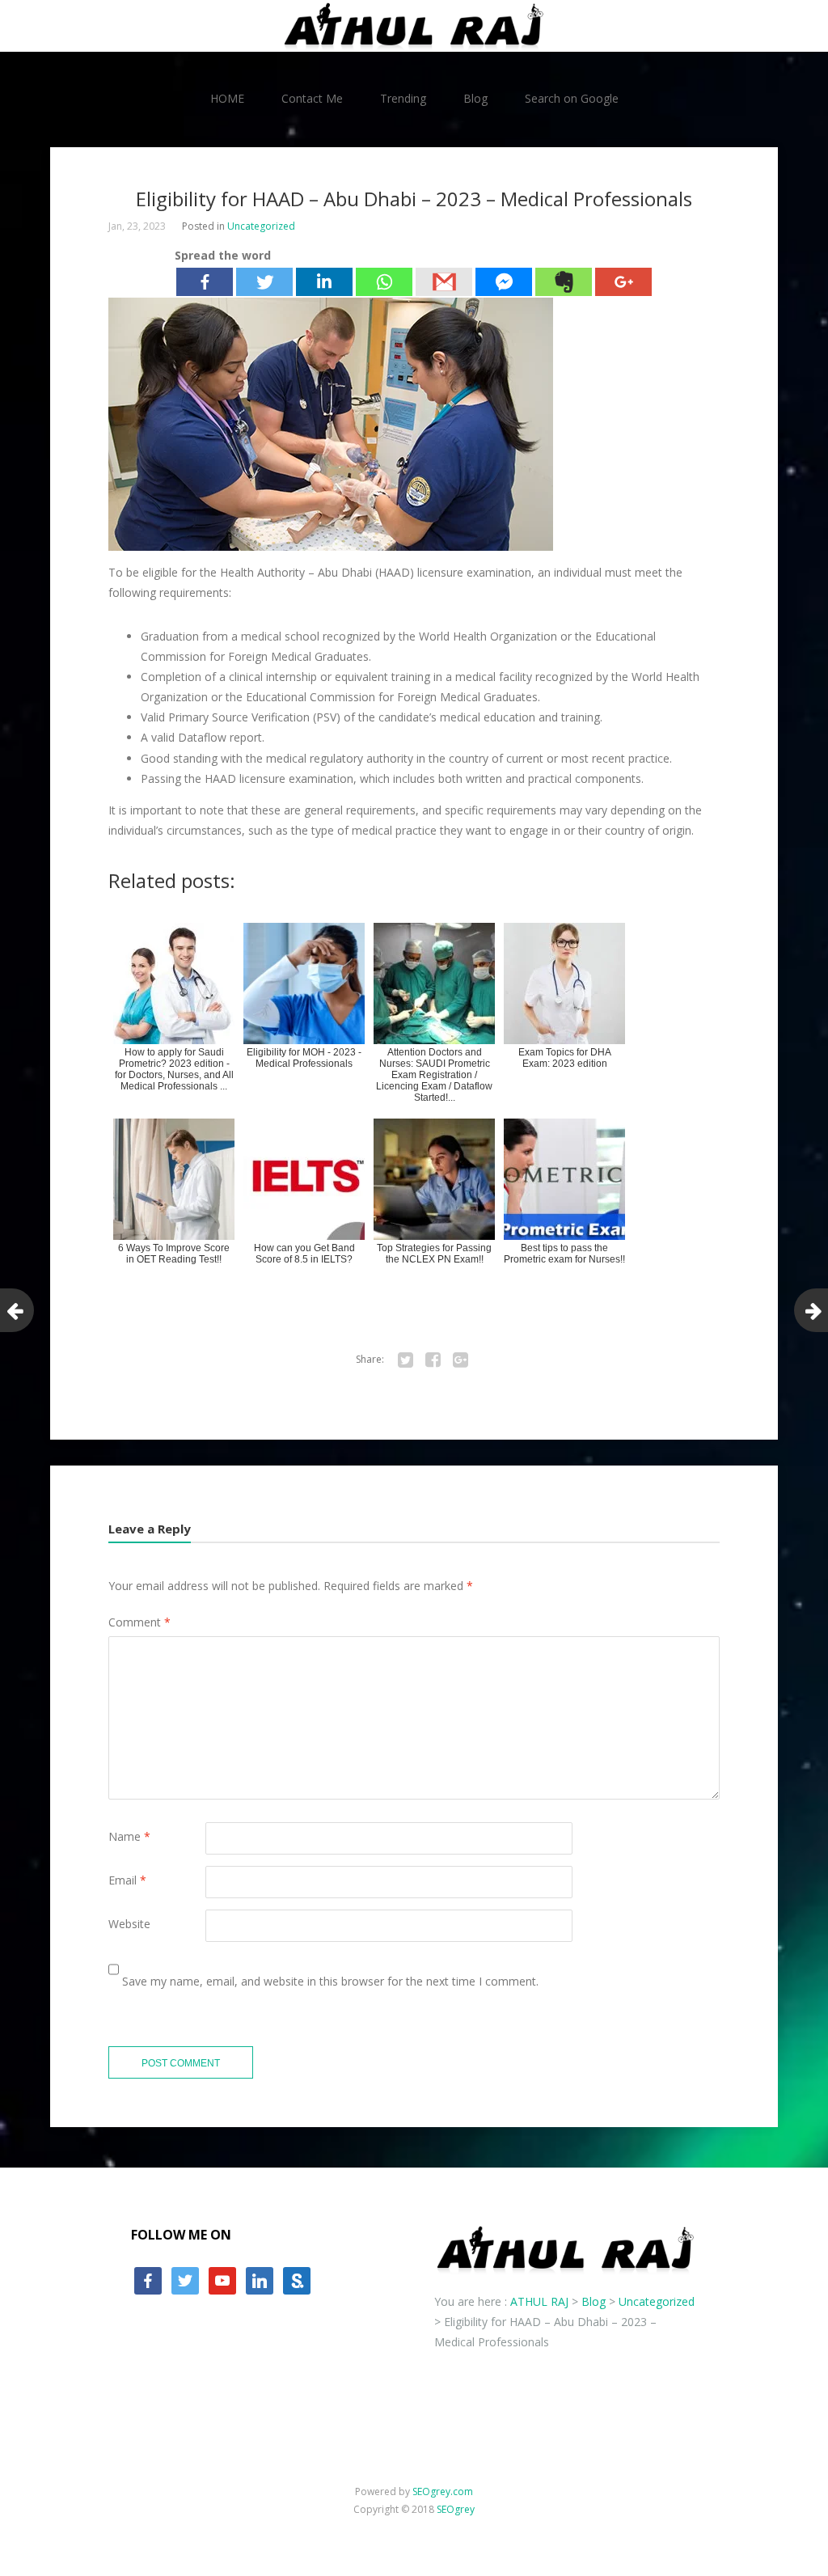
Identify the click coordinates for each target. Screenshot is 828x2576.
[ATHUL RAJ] (414, 26)
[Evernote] (564, 282)
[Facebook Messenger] (504, 282)
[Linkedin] (324, 282)
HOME (227, 98)
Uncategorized (261, 226)
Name (129, 1836)
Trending (403, 98)
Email (127, 1880)
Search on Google (572, 98)
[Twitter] (264, 282)
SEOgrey (456, 2509)
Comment (139, 1622)
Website (129, 1924)
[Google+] (460, 1360)
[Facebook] (205, 282)
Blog (475, 98)
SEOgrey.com (443, 2491)
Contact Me (312, 98)
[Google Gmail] (444, 282)
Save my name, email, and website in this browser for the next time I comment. (330, 1981)
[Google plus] (623, 282)
